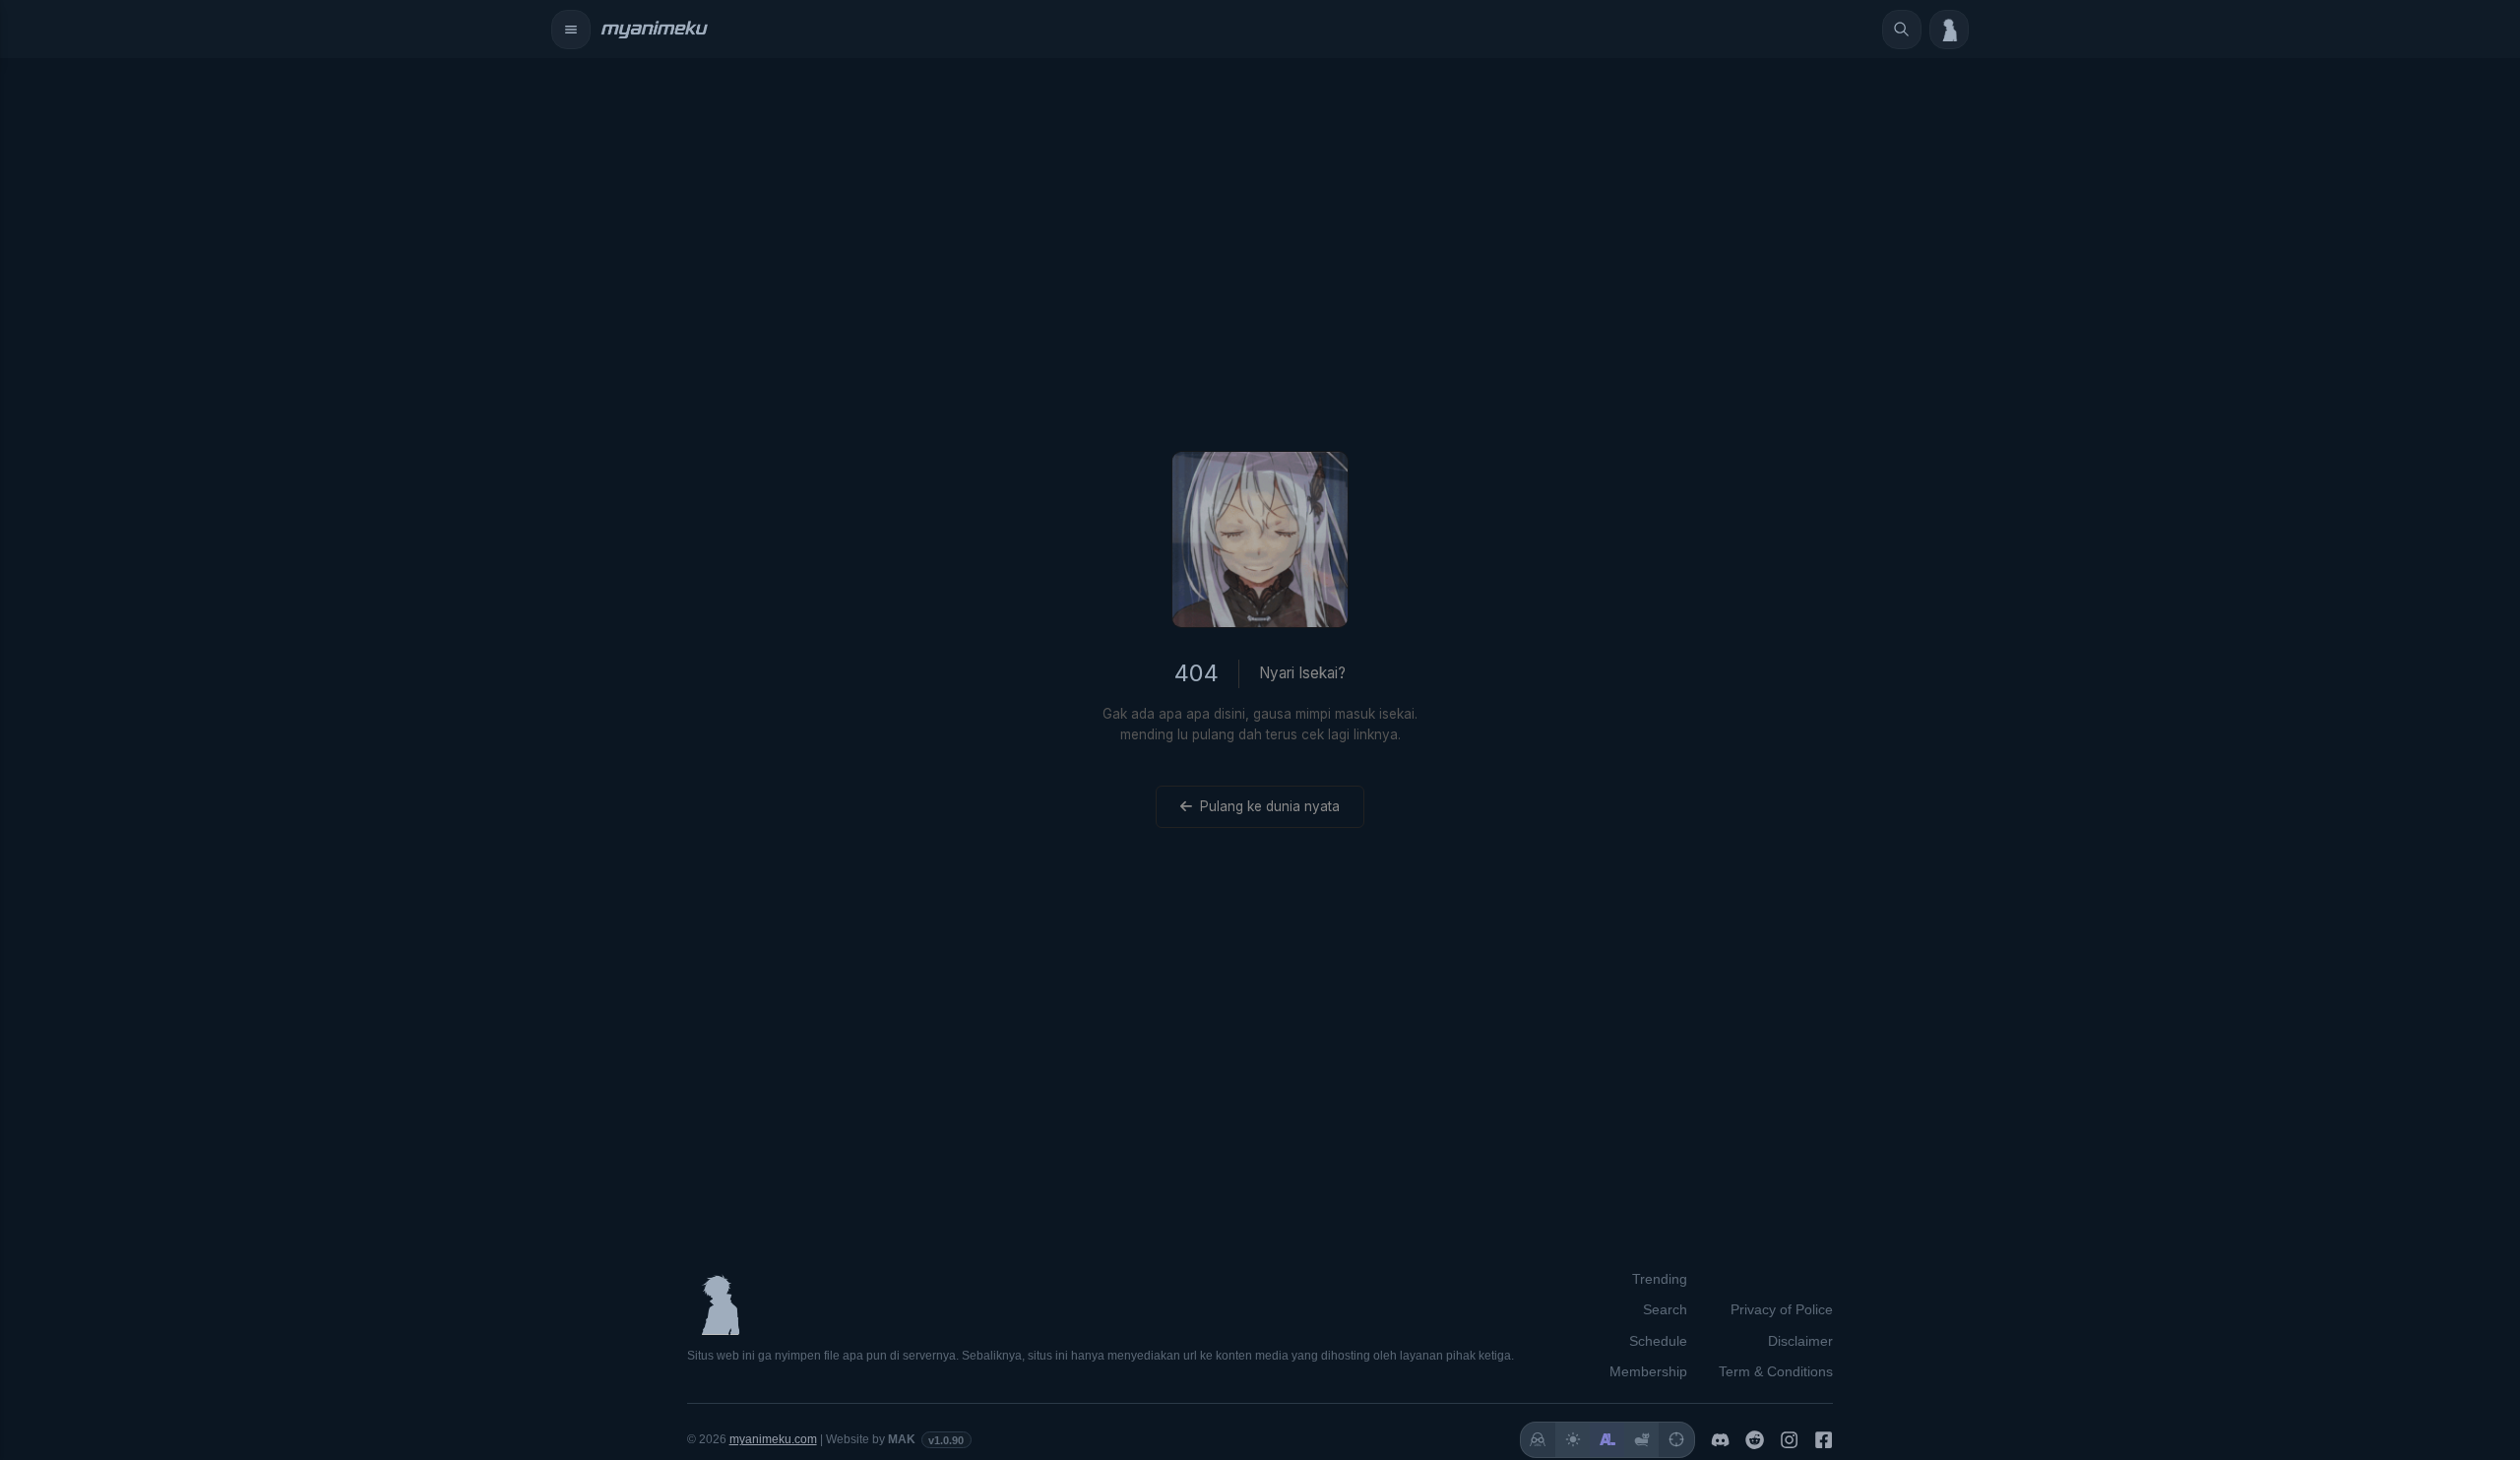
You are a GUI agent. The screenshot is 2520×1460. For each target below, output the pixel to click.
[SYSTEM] (1538, 1440)
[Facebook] (1824, 1440)
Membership (1648, 1371)
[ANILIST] (1607, 1440)
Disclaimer (1800, 1341)
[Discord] (1720, 1440)
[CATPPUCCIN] (1641, 1440)
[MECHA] (1676, 1440)
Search (1665, 1309)
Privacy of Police (1782, 1309)
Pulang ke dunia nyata (1270, 806)
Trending (1660, 1279)
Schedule (1658, 1341)
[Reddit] (1755, 1440)
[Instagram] (1789, 1440)
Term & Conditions (1776, 1371)
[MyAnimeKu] (654, 30)
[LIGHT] (1573, 1440)
